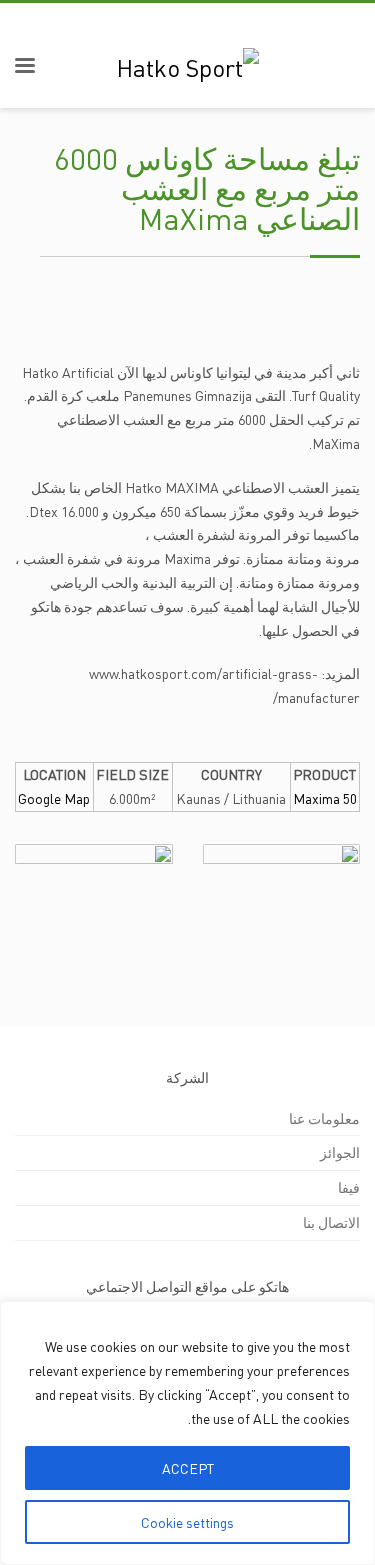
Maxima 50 (325, 798)
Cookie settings (187, 1522)
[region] (187, 1433)
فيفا (349, 1187)
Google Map (54, 798)
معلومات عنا (324, 1118)
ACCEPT (188, 1468)
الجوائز (340, 1152)
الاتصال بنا (331, 1222)
